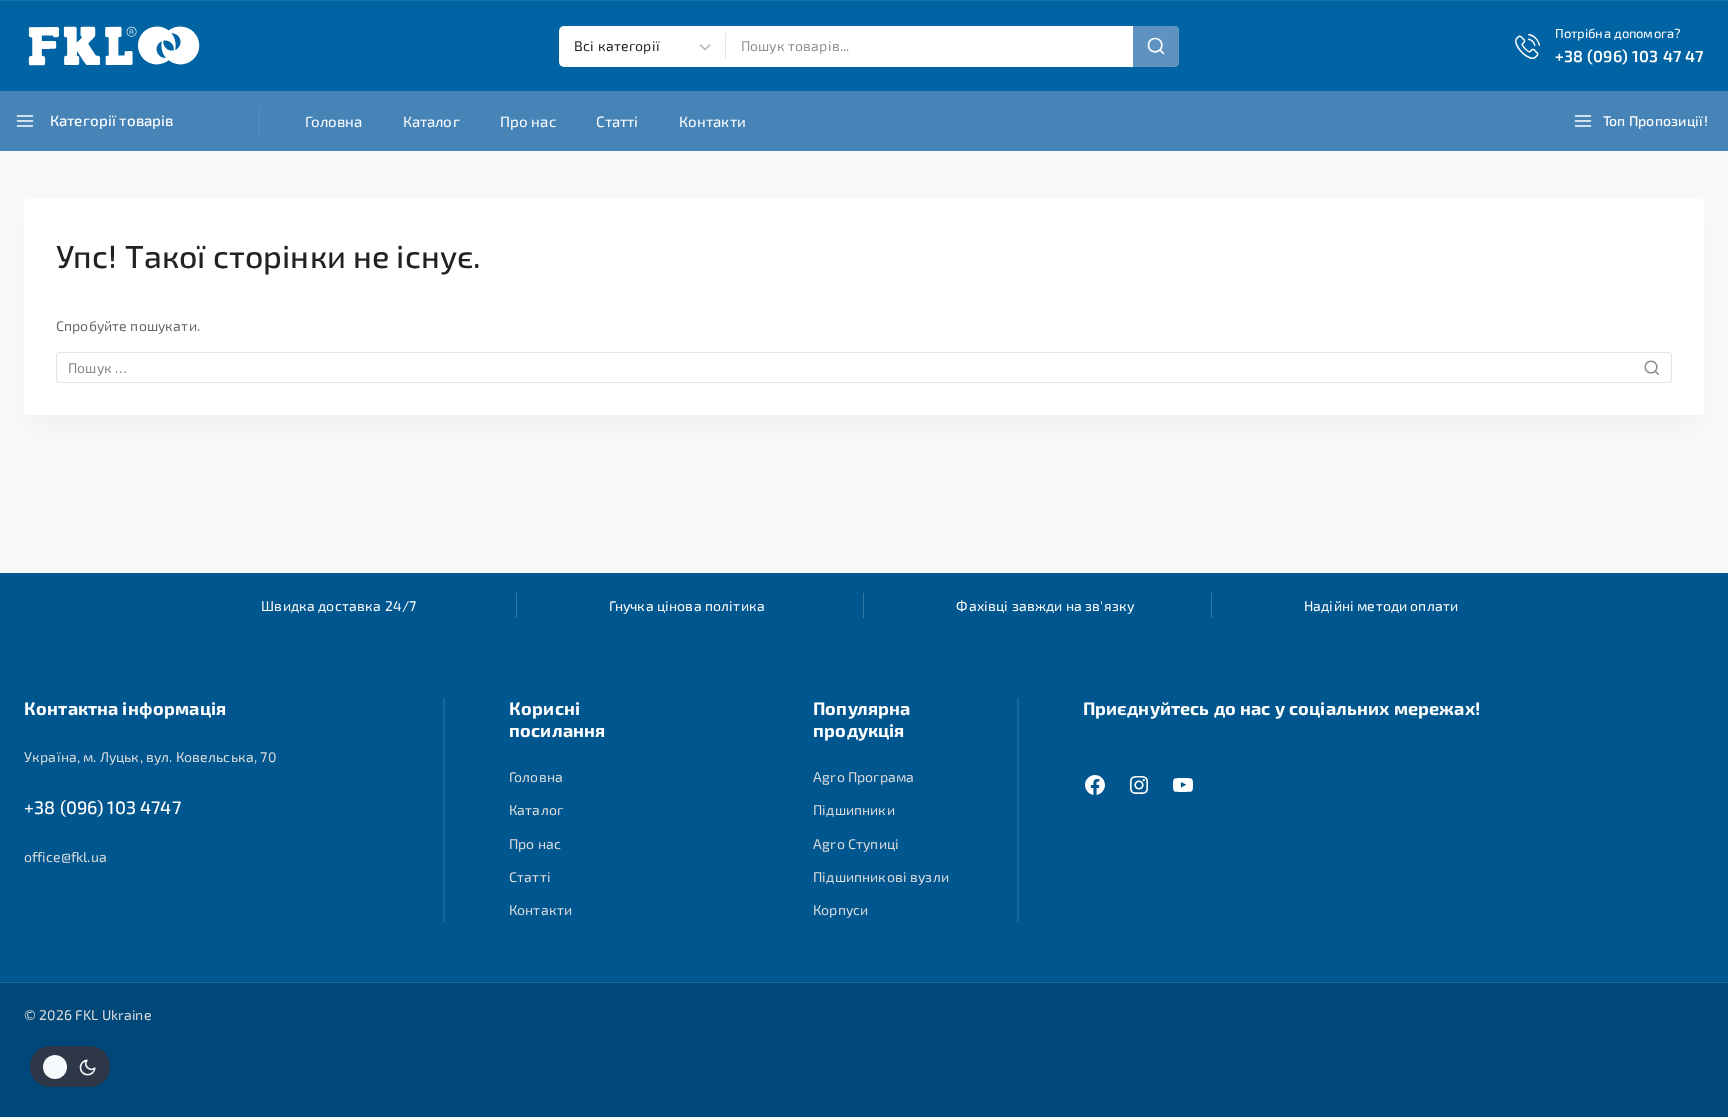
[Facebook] (1095, 785)
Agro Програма (863, 776)
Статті (617, 121)
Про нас (528, 121)
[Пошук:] (864, 367)
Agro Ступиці (856, 843)
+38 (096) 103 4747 (102, 807)
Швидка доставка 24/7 (338, 605)
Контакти (712, 121)
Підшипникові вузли (881, 876)
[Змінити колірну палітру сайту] (70, 1066)
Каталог (431, 121)
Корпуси (840, 909)
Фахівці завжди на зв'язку (1045, 605)
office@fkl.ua (65, 856)
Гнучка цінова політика (687, 605)
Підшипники (854, 809)
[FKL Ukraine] (114, 46)
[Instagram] (1139, 785)
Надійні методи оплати (1381, 605)
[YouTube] (1183, 785)
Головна (334, 121)
